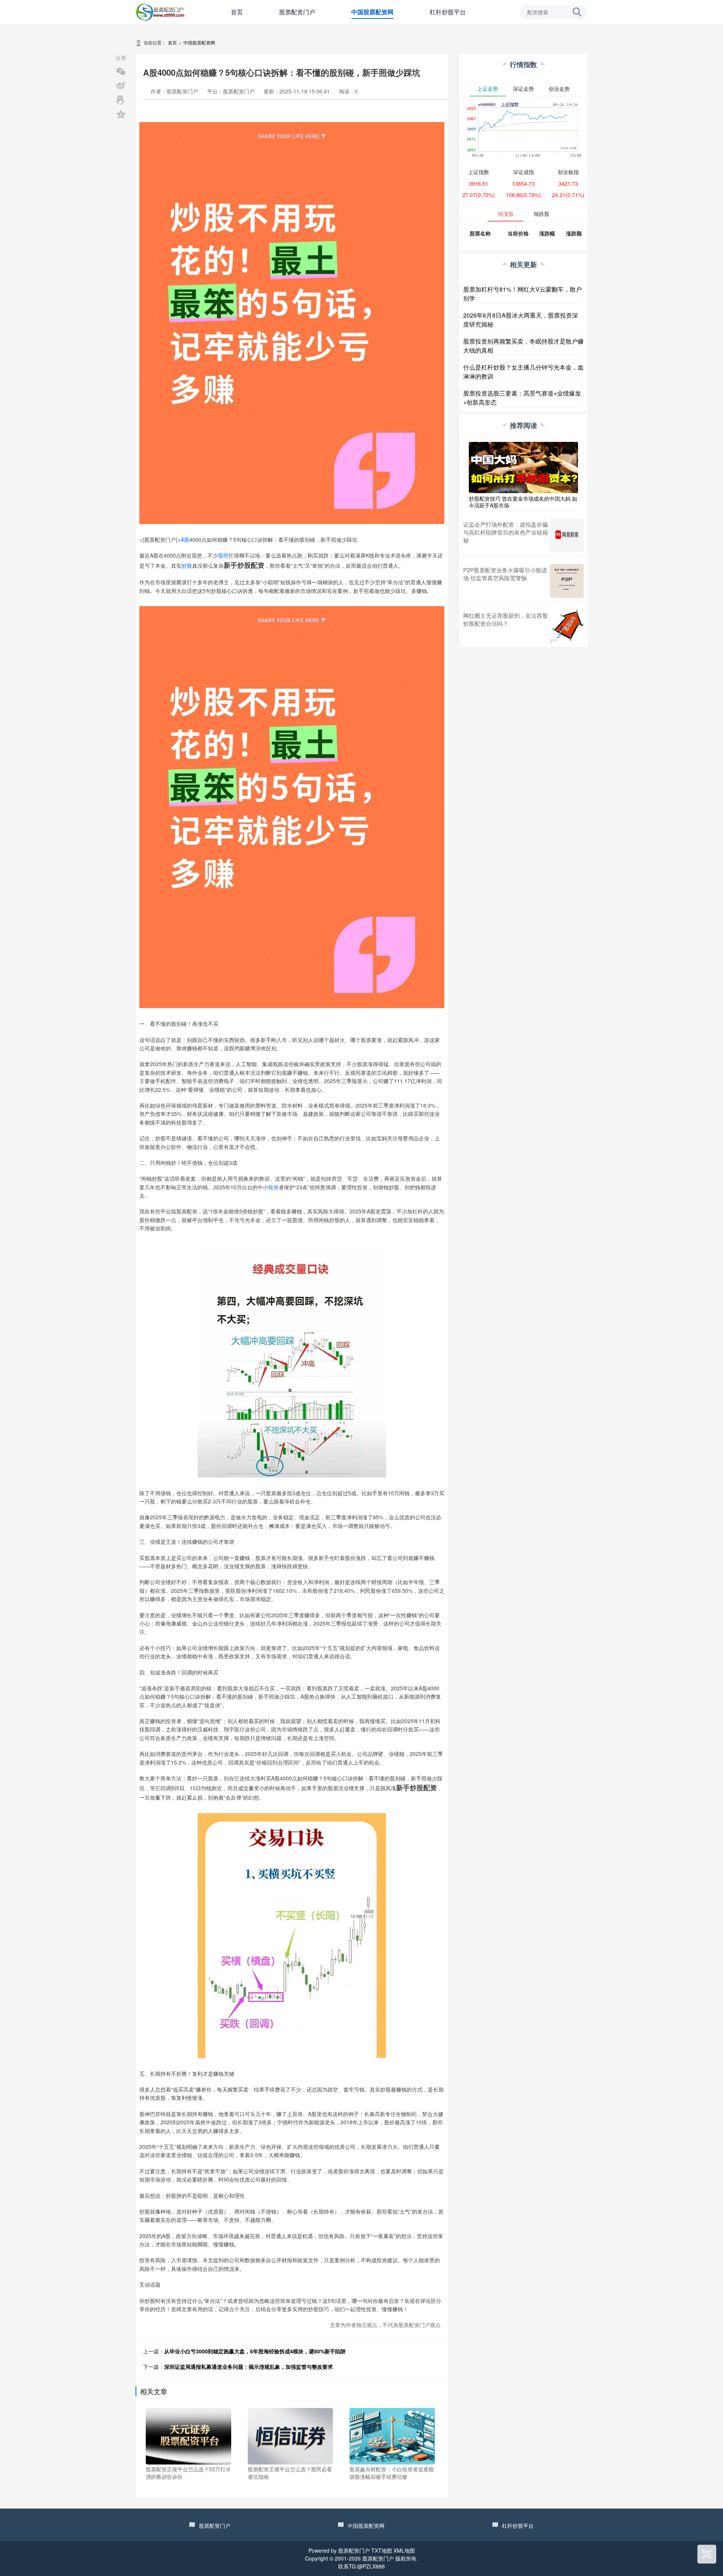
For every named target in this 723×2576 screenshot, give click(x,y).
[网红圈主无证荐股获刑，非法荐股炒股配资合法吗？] (567, 626)
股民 (223, 555)
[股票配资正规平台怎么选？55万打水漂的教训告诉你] (188, 2435)
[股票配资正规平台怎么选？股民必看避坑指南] (291, 2435)
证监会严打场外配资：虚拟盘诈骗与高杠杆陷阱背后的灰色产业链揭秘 (506, 532)
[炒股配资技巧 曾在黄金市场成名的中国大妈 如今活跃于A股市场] (523, 467)
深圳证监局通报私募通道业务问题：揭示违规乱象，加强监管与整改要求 (249, 2367)
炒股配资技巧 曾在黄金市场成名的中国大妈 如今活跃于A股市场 (523, 502)
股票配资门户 (297, 12)
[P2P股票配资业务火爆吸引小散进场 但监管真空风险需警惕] (567, 581)
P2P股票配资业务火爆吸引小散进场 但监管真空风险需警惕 (505, 574)
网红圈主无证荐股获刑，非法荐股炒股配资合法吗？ (506, 619)
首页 (237, 12)
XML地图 (404, 2550)
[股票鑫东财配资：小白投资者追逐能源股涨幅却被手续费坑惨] (392, 2435)
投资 (273, 1187)
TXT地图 (382, 2550)
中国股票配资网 (372, 12)
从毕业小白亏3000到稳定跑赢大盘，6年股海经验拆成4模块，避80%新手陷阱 (255, 2351)
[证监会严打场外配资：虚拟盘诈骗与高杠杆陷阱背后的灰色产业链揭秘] (567, 535)
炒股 (187, 565)
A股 (185, 539)
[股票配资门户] (160, 11)
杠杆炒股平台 (448, 12)
